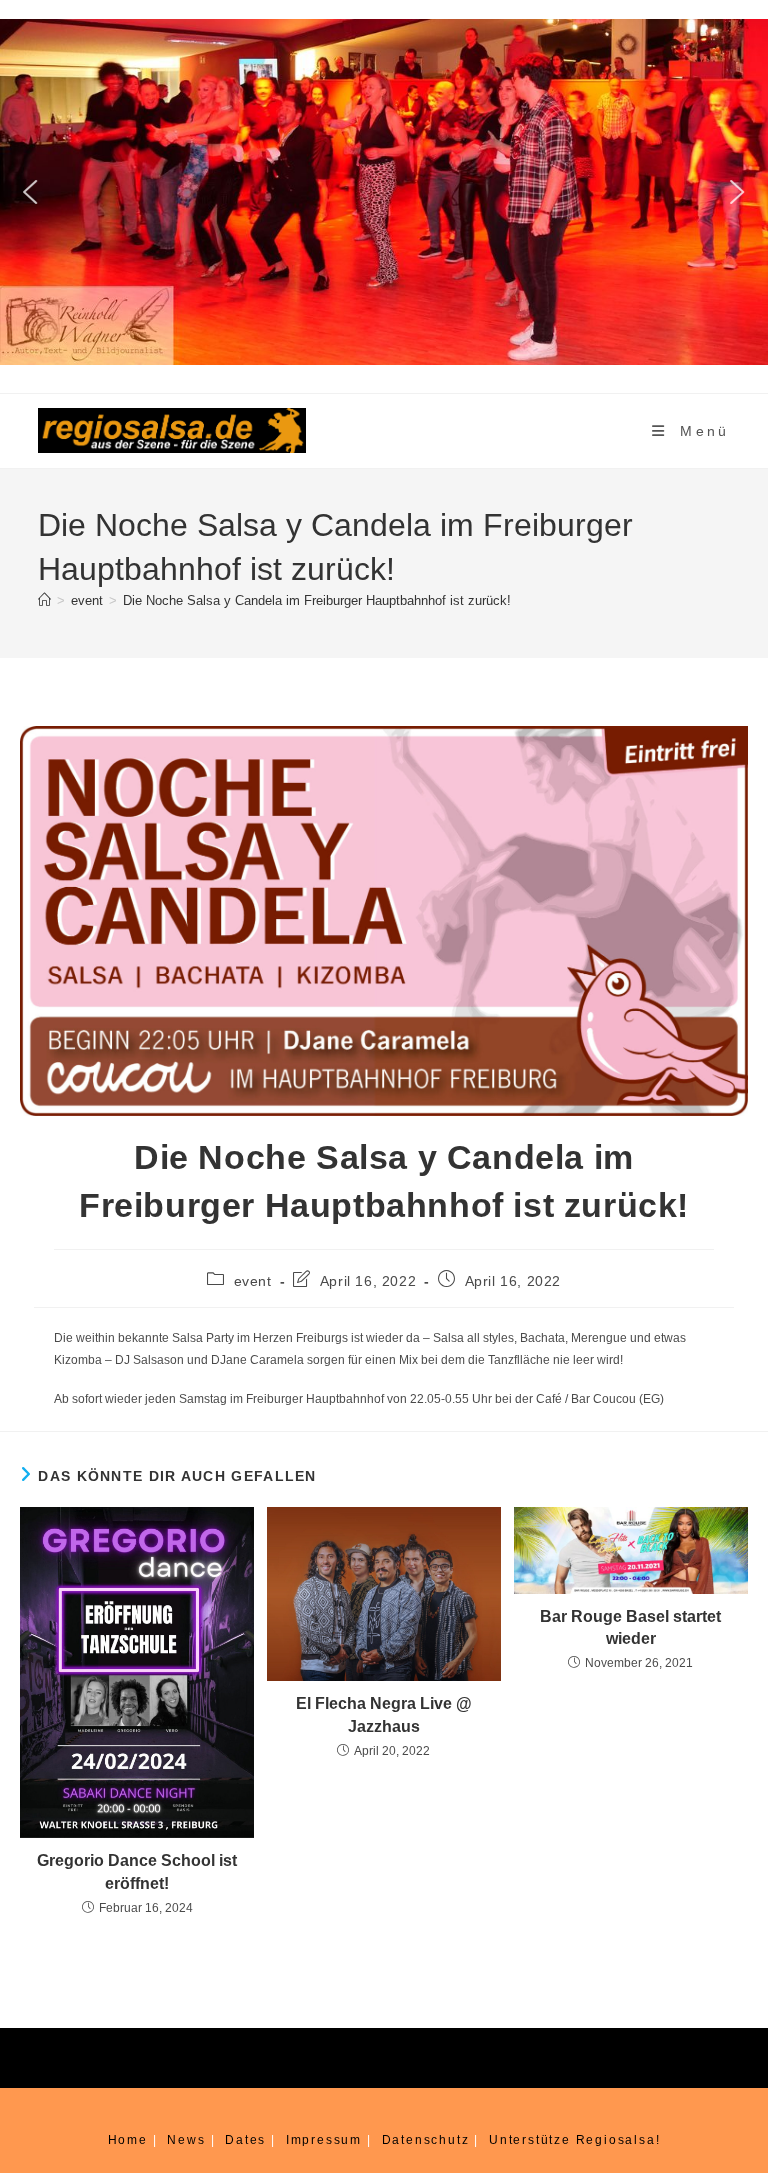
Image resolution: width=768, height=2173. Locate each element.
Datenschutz (426, 2140)
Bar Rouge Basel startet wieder (630, 1627)
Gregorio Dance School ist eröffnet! (137, 1871)
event (253, 1281)
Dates (245, 2140)
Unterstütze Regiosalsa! (574, 2140)
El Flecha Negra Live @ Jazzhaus (384, 1714)
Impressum (324, 2140)
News (186, 2140)
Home (128, 2140)
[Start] (44, 600)
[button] (31, 192)
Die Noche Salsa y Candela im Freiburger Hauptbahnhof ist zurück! (317, 600)
